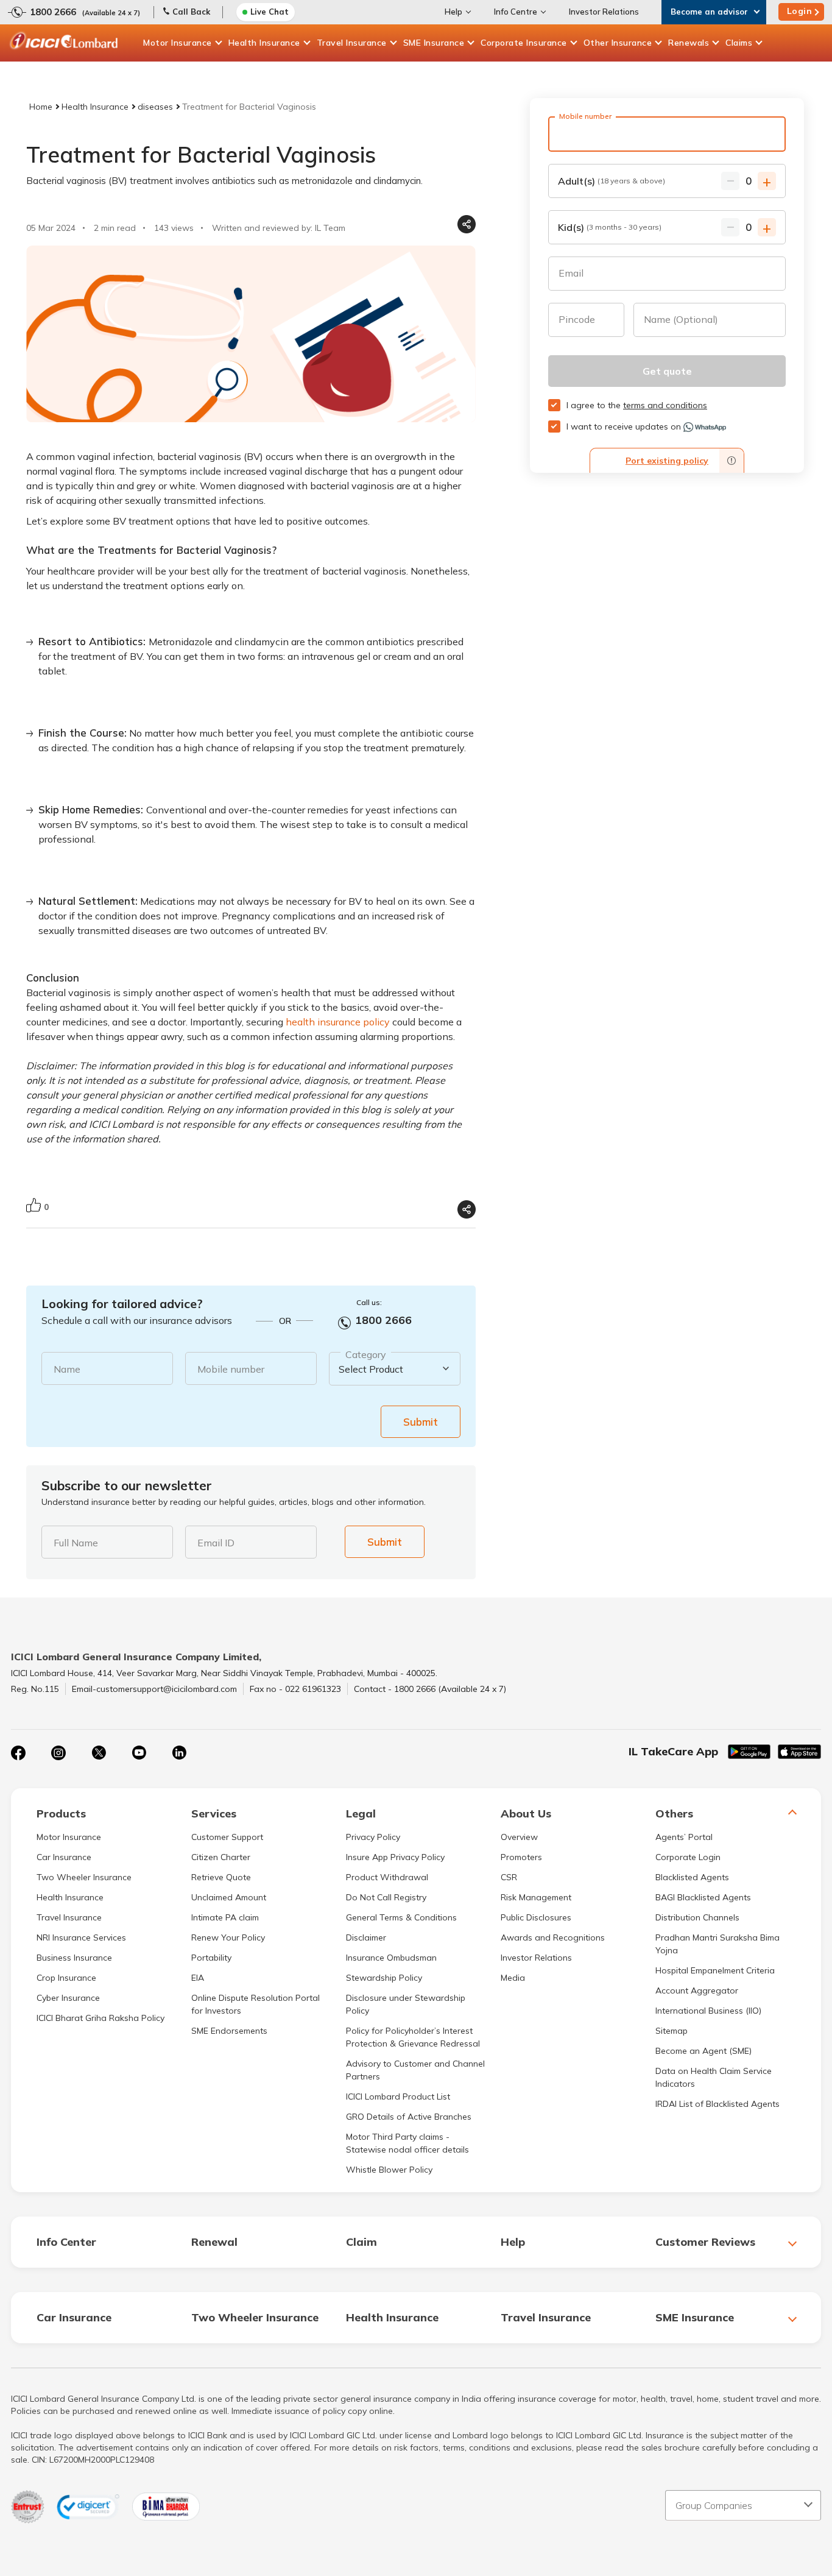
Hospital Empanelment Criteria (715, 1970)
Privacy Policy (373, 1837)
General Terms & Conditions (401, 1917)
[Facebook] (18, 1753)
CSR (509, 1877)
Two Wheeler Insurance (84, 1877)
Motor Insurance (178, 43)
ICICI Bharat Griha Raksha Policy (100, 2018)
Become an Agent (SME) (703, 2051)
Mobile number (231, 1369)
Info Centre (516, 12)
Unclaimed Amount (229, 1897)
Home (41, 107)
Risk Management (536, 1897)
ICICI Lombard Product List (398, 2097)
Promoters (521, 1857)
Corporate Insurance (524, 43)
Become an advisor (709, 12)
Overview (519, 1837)
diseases (155, 107)
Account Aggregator (697, 1990)
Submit (421, 1422)
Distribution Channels (697, 1917)
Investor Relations (604, 12)
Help (453, 12)
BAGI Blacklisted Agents (703, 1897)
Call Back (191, 12)
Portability (211, 1958)
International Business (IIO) (708, 2011)
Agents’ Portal (684, 1837)
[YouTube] (139, 1753)
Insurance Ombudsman (391, 1958)
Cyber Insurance (68, 1998)
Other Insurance (618, 43)
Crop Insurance (66, 1978)
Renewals (689, 43)
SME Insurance (434, 43)
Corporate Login (688, 1857)
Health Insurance (264, 43)
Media (513, 1978)
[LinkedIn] (179, 1753)
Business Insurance (74, 1958)
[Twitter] (99, 1753)
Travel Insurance (352, 43)
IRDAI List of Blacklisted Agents (717, 2104)
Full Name (76, 1543)
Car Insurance (64, 1857)
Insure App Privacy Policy (395, 1857)
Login (800, 11)
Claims (739, 43)
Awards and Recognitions (553, 1937)
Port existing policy (667, 461)
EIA (198, 1978)
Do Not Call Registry (386, 1897)
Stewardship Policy (384, 1978)
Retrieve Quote (221, 1877)
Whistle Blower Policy (389, 2170)
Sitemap (672, 2031)
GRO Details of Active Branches (409, 2117)
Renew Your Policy (228, 1937)
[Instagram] (58, 1753)
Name (67, 1369)
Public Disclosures (536, 1917)
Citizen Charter (221, 1857)
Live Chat (270, 12)
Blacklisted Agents (692, 1877)
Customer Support (227, 1837)
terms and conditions (665, 405)
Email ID (216, 1543)
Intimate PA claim (225, 1917)
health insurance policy (338, 1022)
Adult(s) (612, 181)
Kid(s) (610, 227)
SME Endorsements (229, 2031)
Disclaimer (366, 1937)
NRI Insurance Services (81, 1937)
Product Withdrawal (387, 1877)
